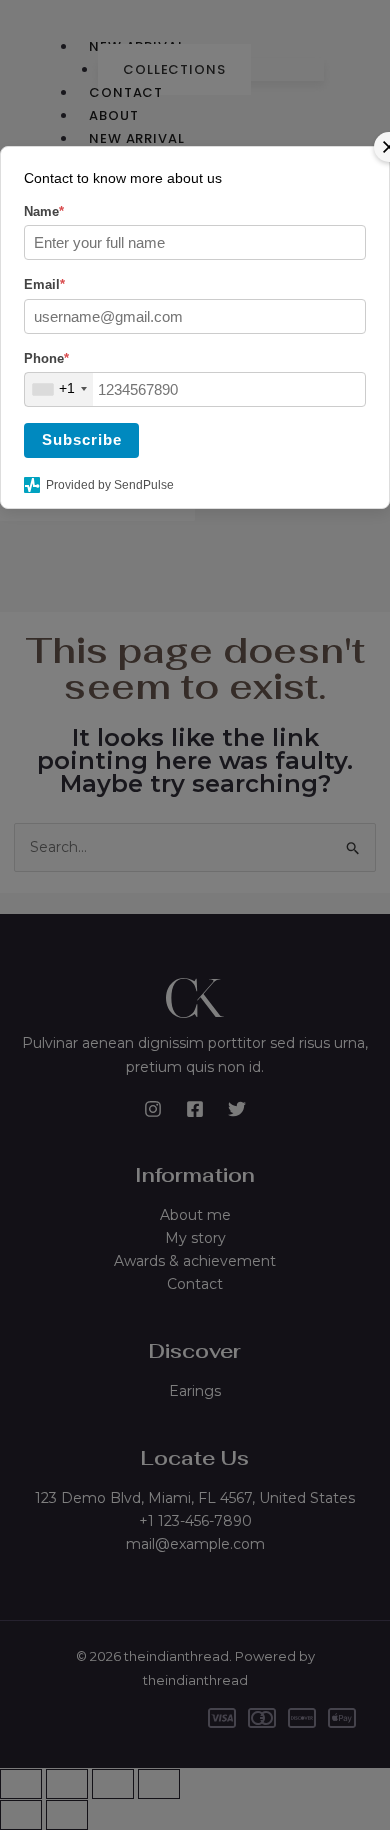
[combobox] (59, 389)
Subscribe (82, 439)
